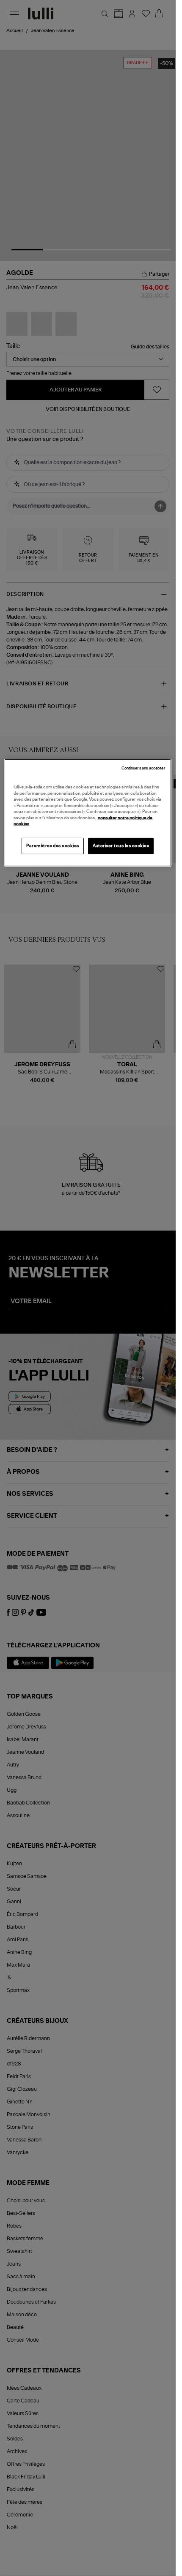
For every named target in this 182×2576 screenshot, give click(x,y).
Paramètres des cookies (53, 845)
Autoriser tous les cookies (121, 845)
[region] (88, 813)
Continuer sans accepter (143, 768)
